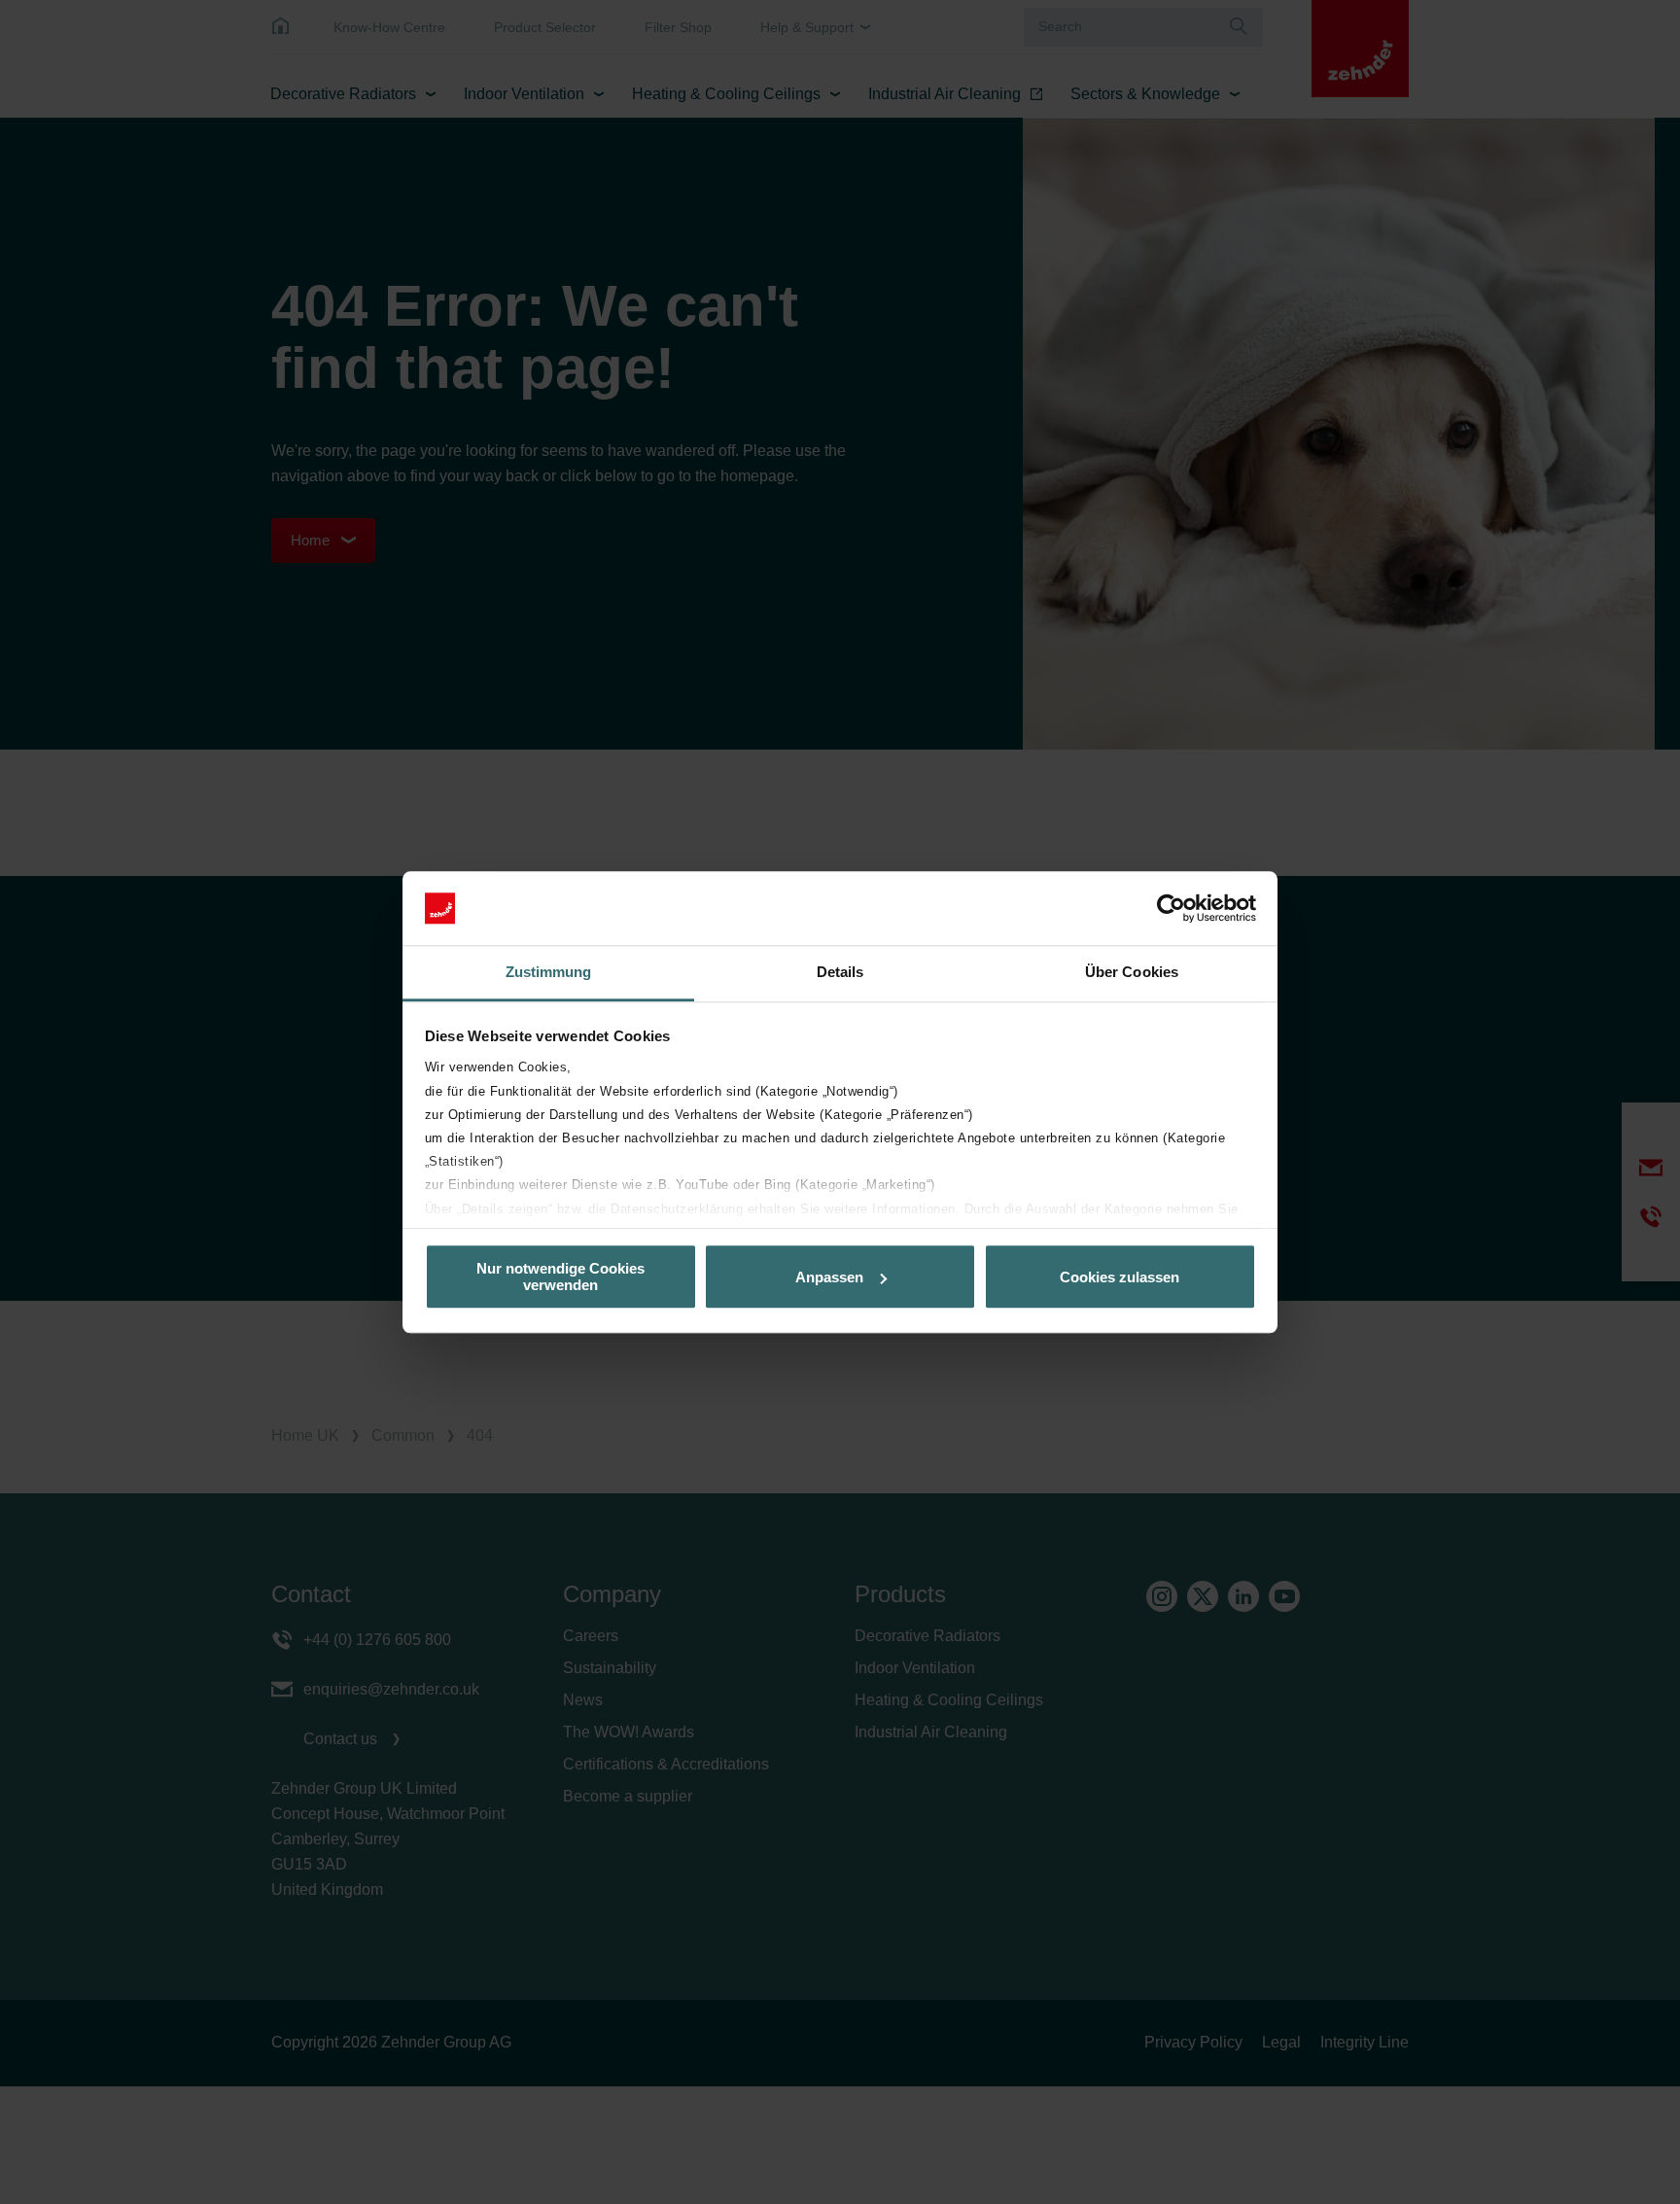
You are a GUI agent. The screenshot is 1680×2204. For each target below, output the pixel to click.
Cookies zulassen (1120, 1277)
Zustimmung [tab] (549, 973)
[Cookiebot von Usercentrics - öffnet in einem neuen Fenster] (1171, 908)
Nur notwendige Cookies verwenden (560, 1277)
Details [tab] (840, 973)
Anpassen (829, 1277)
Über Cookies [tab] (1132, 973)
